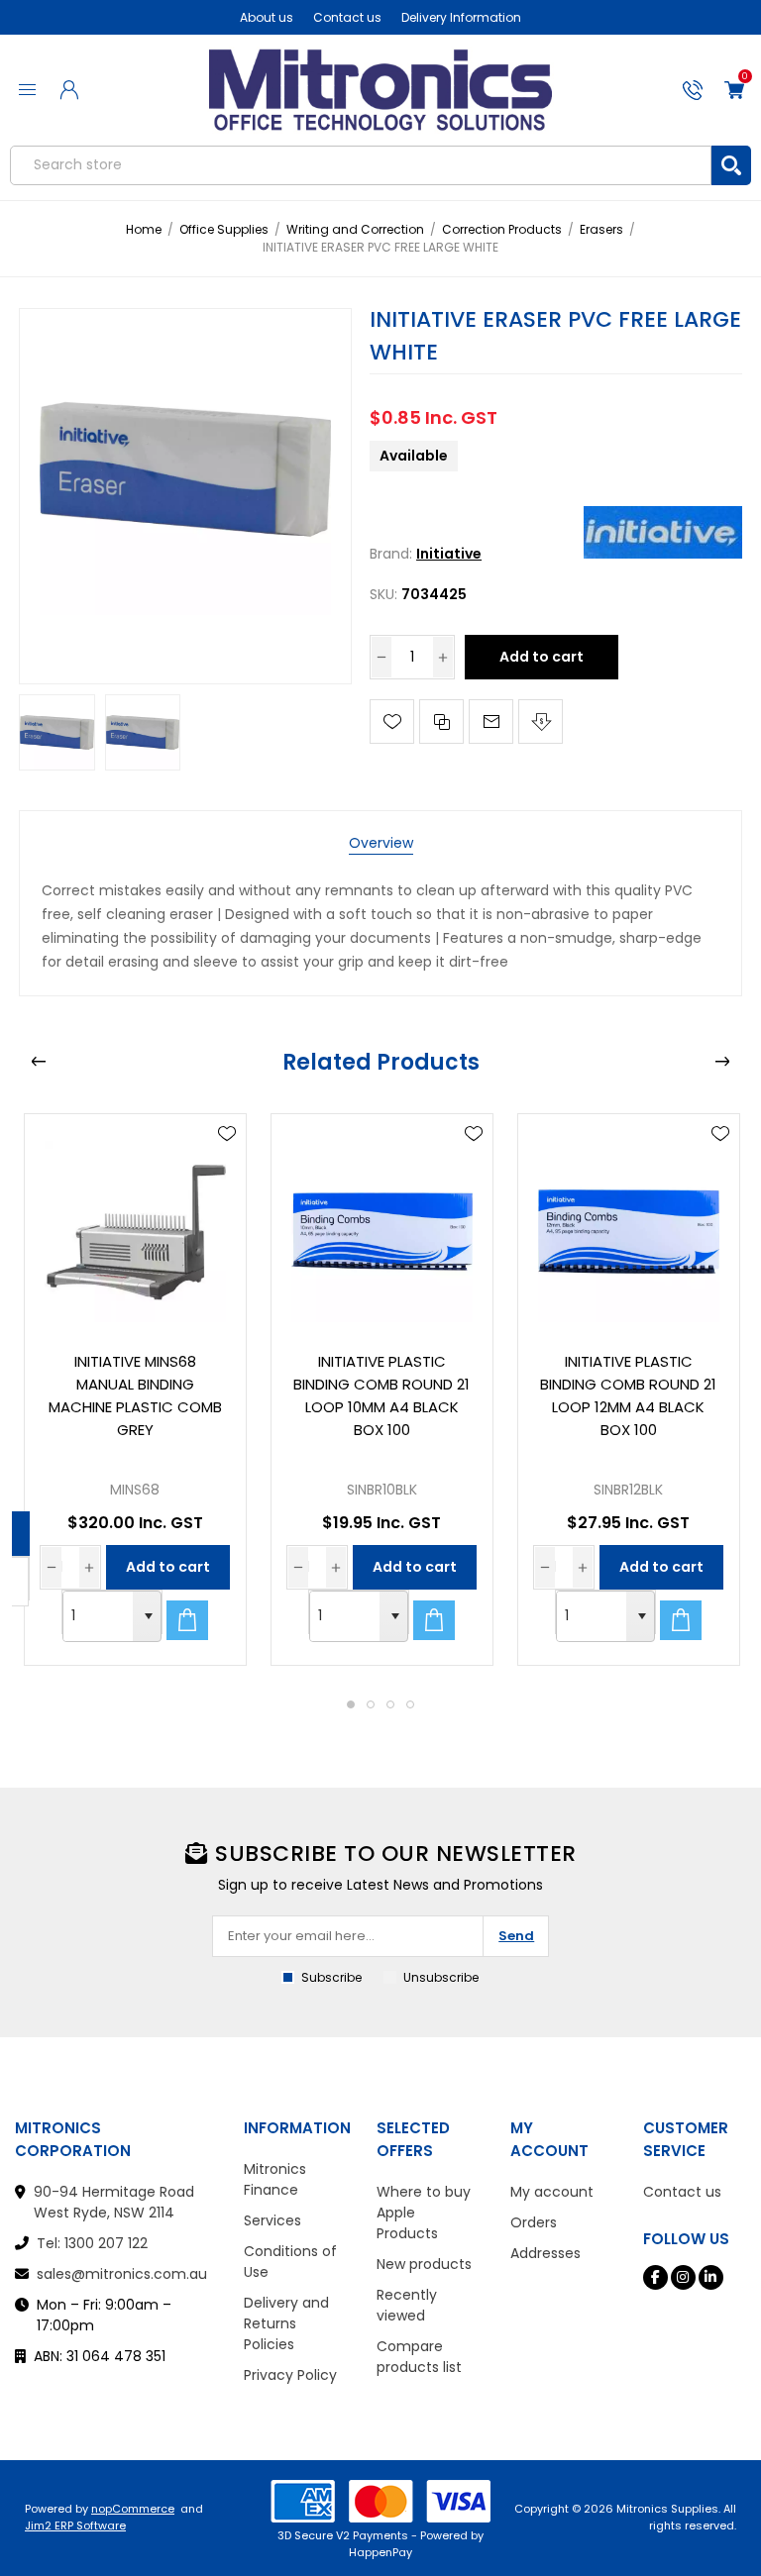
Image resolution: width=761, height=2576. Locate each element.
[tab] (381, 843)
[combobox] (98, 1616)
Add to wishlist (392, 721)
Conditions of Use (290, 2262)
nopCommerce (133, 2509)
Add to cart (542, 657)
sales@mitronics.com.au (122, 2274)
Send (516, 1936)
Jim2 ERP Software (75, 2525)
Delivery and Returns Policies (286, 2323)
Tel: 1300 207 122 (92, 2243)
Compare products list (419, 2357)
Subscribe (331, 1977)
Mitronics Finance (275, 2179)
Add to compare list (441, 721)
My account (552, 2192)
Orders (534, 2222)
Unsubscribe (441, 1977)
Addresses (545, 2253)
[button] (147, 1616)
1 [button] (351, 1704)
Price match (541, 721)
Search (731, 165)
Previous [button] (39, 1062)
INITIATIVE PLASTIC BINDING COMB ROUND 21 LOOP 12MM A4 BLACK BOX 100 (628, 1395)
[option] (135, 1390)
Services (272, 2220)
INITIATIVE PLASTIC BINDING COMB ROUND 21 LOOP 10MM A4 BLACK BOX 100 (381, 1395)
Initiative (449, 554)
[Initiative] (663, 554)
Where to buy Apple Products (424, 2213)
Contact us (347, 17)
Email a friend (491, 721)
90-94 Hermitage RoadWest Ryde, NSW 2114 (114, 2202)
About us (267, 17)
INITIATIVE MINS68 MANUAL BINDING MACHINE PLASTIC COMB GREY (135, 1395)
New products (424, 2264)
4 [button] (410, 1704)
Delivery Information (461, 17)
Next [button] (722, 1062)
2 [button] (371, 1704)
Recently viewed (407, 2305)
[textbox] (361, 165)
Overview (381, 843)
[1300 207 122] (693, 90)
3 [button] (390, 1704)
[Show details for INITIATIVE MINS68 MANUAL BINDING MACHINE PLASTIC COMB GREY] (135, 1225)
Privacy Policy (290, 2375)
